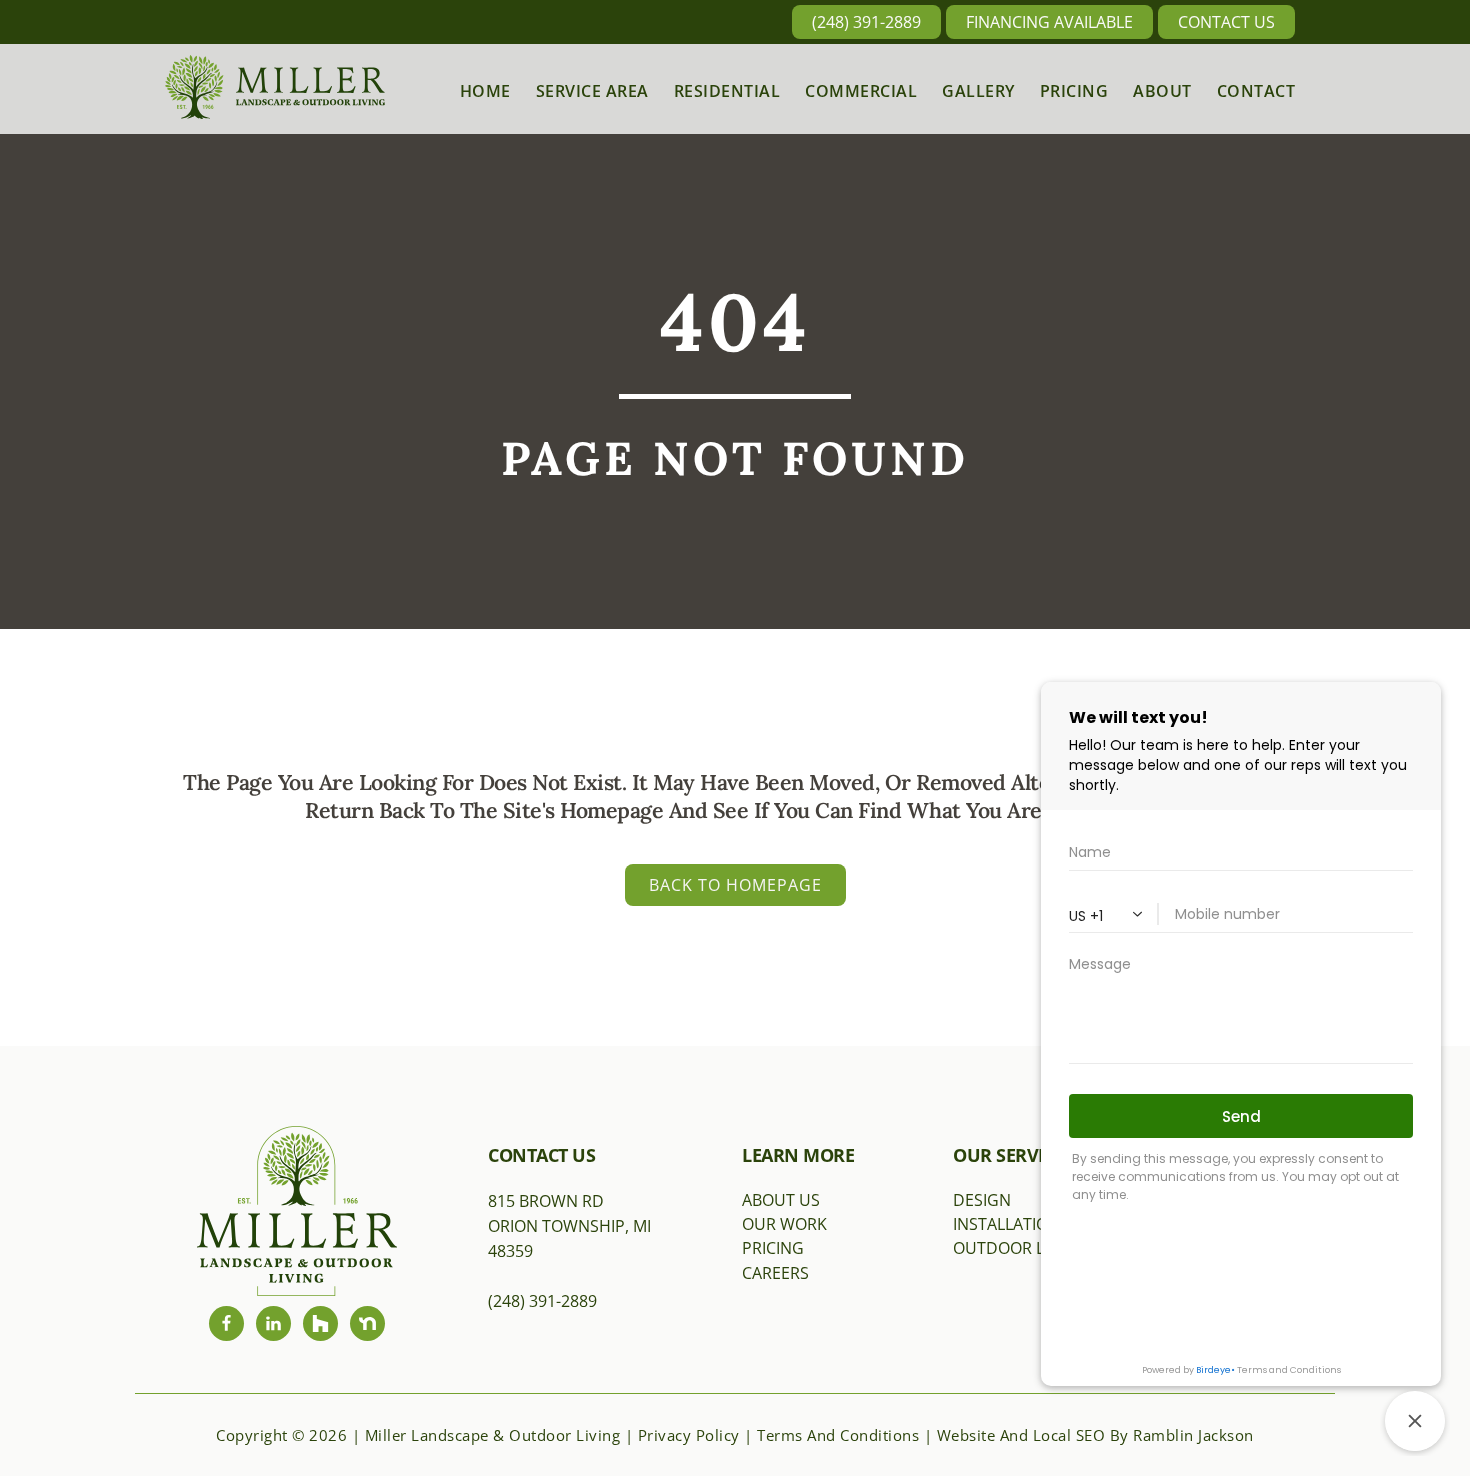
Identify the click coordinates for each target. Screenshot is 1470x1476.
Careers (775, 1273)
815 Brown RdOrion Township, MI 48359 (569, 1226)
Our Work (784, 1224)
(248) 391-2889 (866, 22)
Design (982, 1200)
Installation (1006, 1224)
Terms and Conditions (838, 1435)
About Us (781, 1200)
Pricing (773, 1248)
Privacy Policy (689, 1435)
